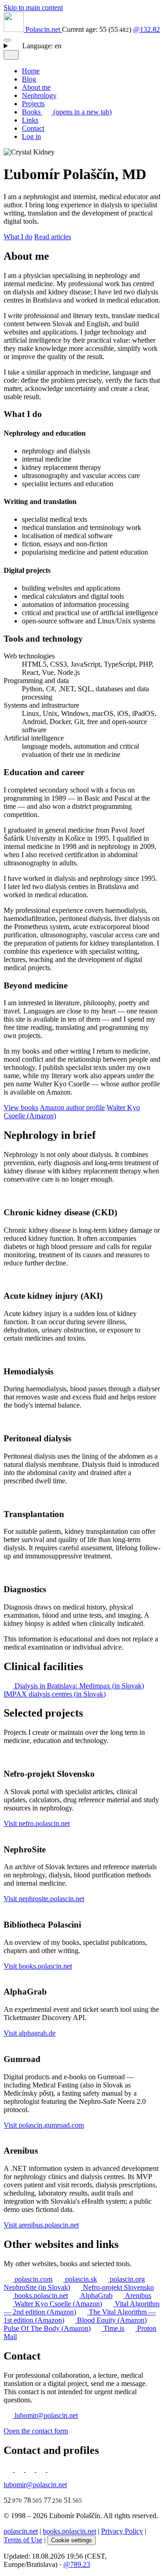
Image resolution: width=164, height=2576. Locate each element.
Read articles (53, 237)
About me (36, 87)
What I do (18, 237)
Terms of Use (23, 2540)
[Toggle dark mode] (11, 55)
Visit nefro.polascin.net (37, 1823)
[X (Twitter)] (20, 2469)
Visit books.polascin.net (38, 1966)
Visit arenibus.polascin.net (41, 2225)
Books (67, 112)
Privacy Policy (122, 2531)
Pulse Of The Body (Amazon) (47, 2328)
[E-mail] (42, 2469)
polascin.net (21, 2531)
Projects (33, 104)
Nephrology (39, 95)
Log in (31, 136)
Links (30, 120)
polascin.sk (80, 2279)
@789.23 (77, 2564)
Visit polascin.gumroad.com (44, 2125)
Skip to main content (33, 8)
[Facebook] (31, 2469)
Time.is (113, 2328)
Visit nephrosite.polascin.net (44, 1899)
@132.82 (146, 29)
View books (21, 1108)
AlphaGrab (96, 2296)
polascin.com (33, 2279)
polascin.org (126, 2279)
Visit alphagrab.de (30, 2033)
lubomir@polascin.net (45, 2415)
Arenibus (137, 2296)
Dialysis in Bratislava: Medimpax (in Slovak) (78, 1686)
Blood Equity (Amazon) (111, 2320)
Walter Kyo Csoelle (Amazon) (57, 2304)
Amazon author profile (72, 1108)
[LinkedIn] (9, 2469)
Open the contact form (36, 2431)
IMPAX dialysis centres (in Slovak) (55, 1694)
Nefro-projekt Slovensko (118, 2287)
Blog (29, 79)
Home (31, 71)
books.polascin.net (40, 2296)
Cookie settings (72, 2540)
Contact (33, 128)
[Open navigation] (7, 40)
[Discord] (52, 2469)
